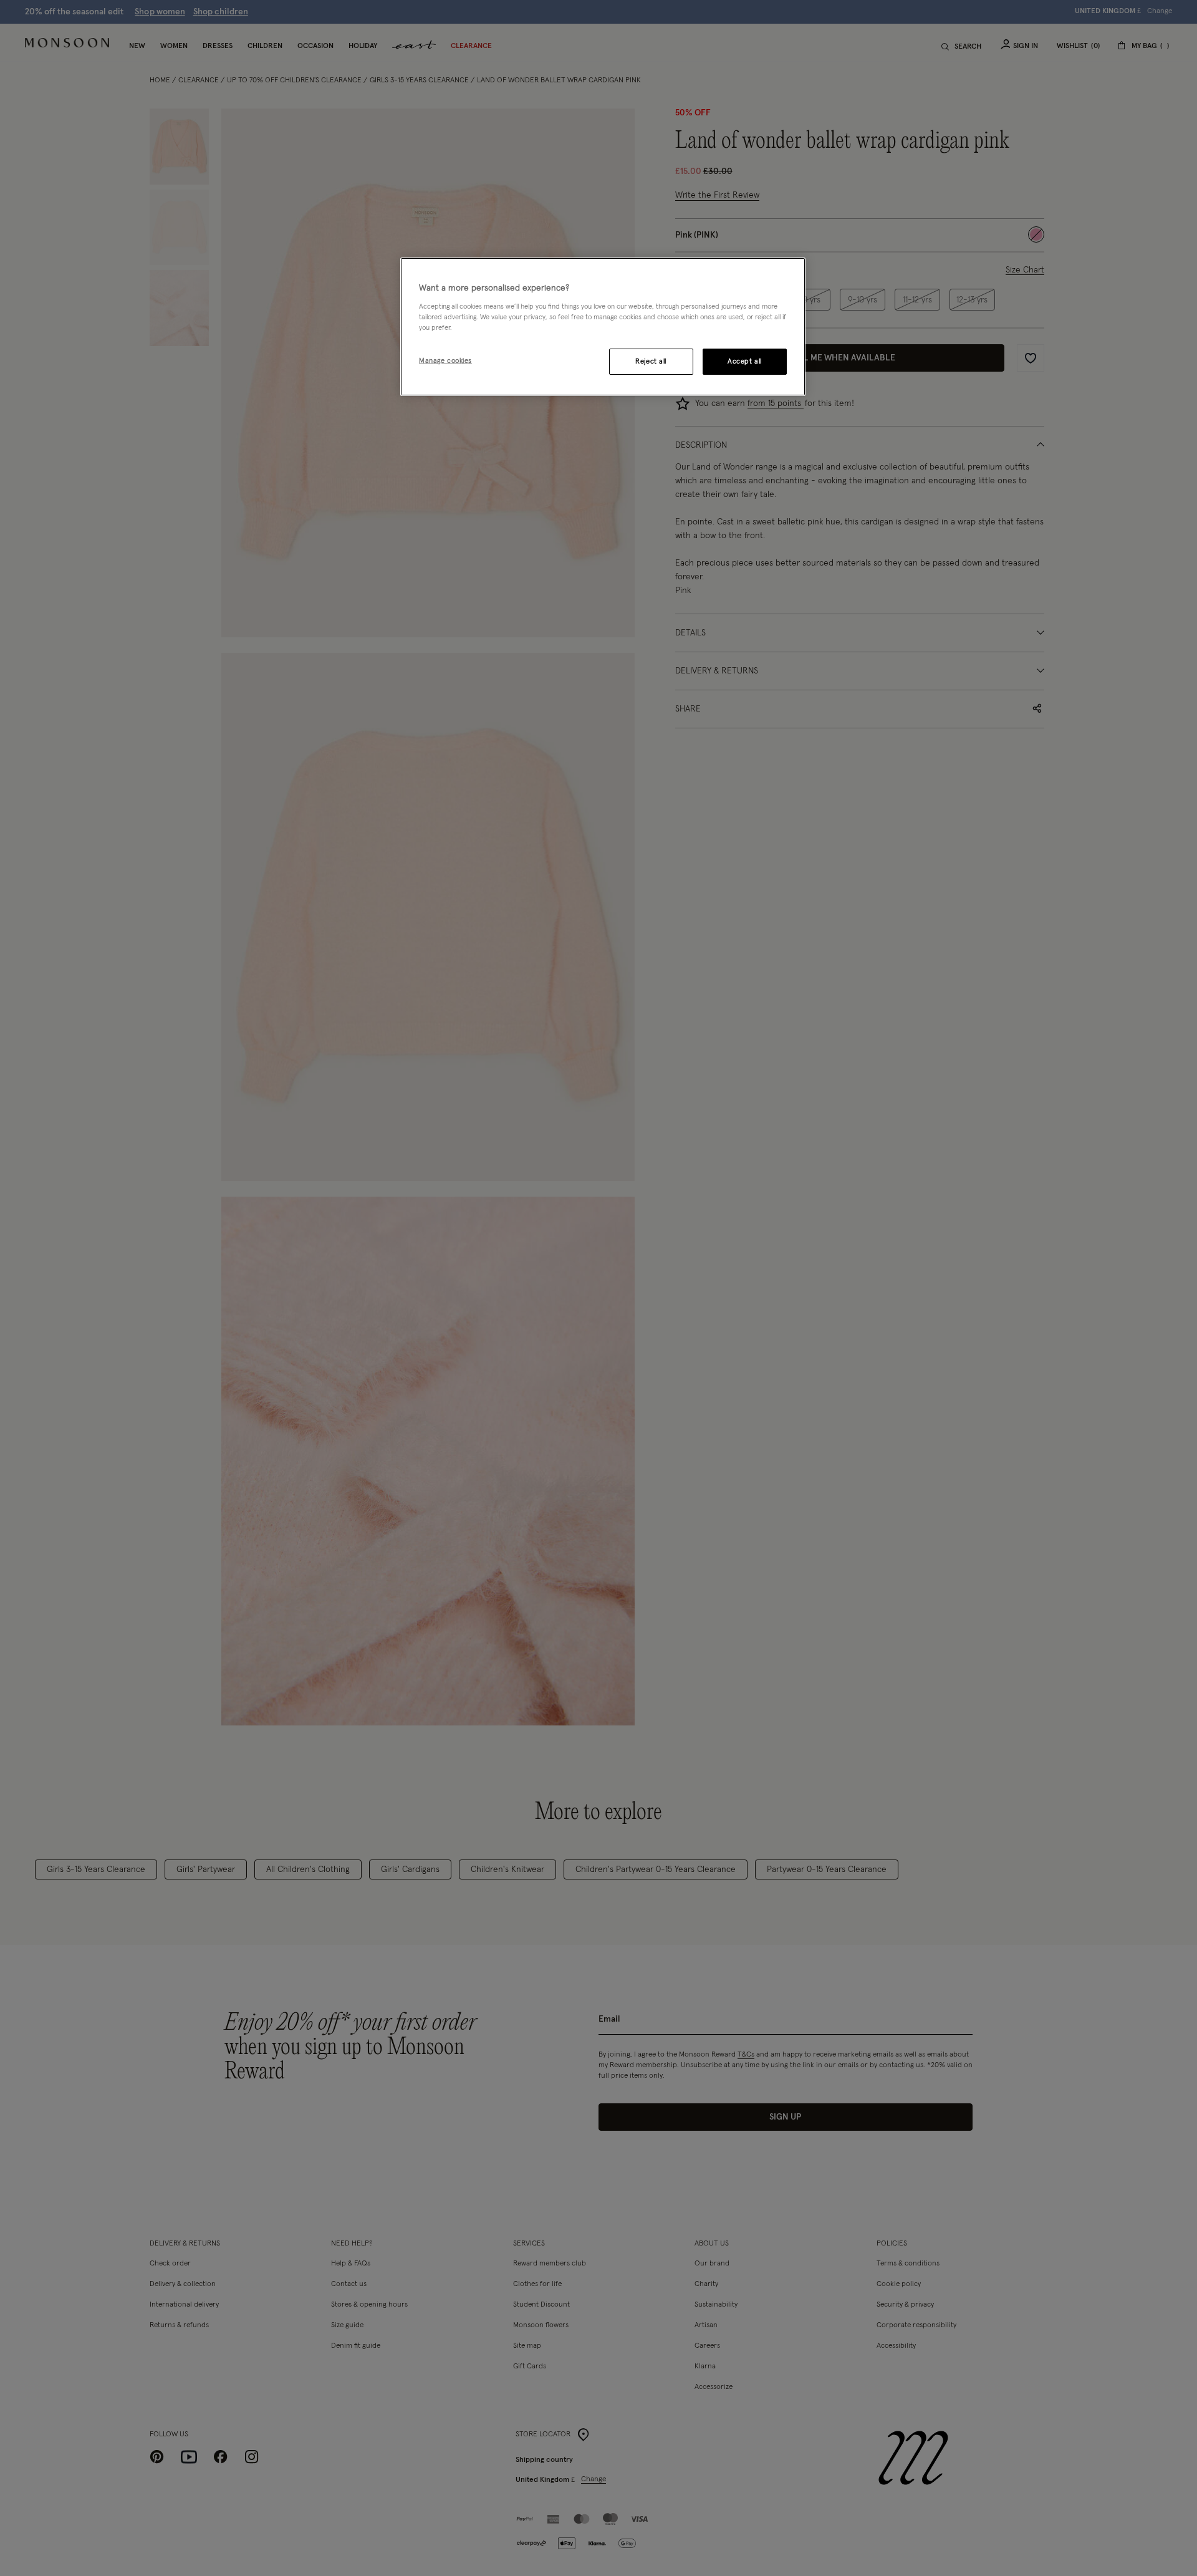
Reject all (651, 361)
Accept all (745, 361)
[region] (603, 327)
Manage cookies (445, 361)
